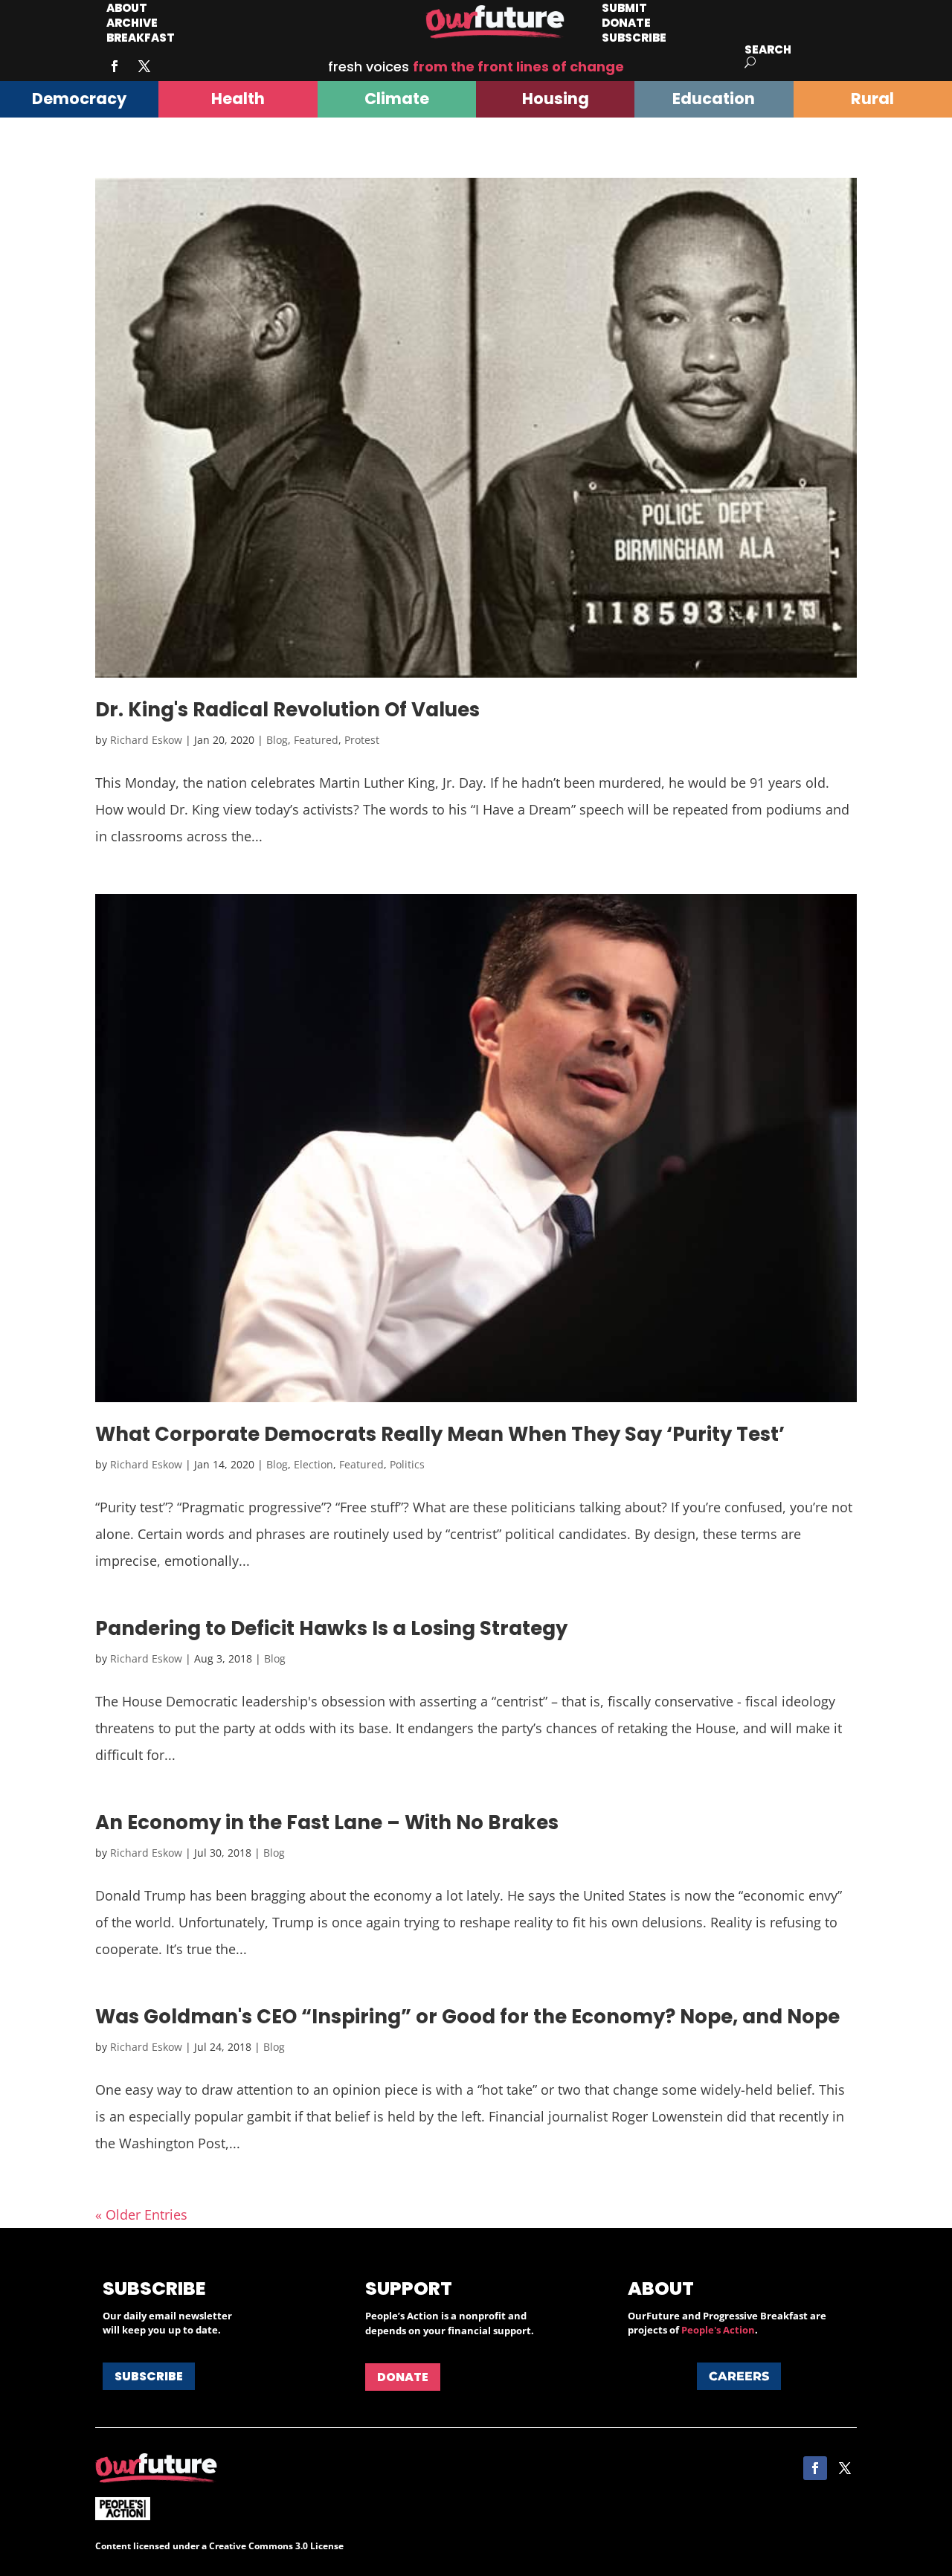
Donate (403, 2377)
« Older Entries (141, 2214)
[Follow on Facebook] (115, 66)
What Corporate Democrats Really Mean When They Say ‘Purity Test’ (440, 1434)
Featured (316, 740)
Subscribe (634, 38)
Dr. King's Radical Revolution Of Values (287, 710)
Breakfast (141, 38)
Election (313, 1464)
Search (768, 49)
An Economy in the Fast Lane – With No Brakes (327, 1822)
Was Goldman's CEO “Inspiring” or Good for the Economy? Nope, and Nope (467, 2017)
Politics (407, 1464)
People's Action (718, 2330)
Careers (739, 2376)
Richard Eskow (146, 740)
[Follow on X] (144, 66)
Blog (277, 740)
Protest (362, 740)
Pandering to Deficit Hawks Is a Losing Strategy (331, 1628)
